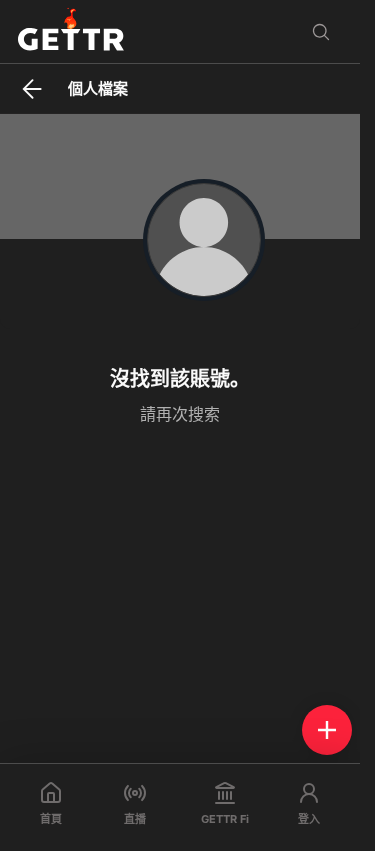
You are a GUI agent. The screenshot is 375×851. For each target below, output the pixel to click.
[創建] (327, 730)
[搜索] (321, 32)
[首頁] (71, 31)
